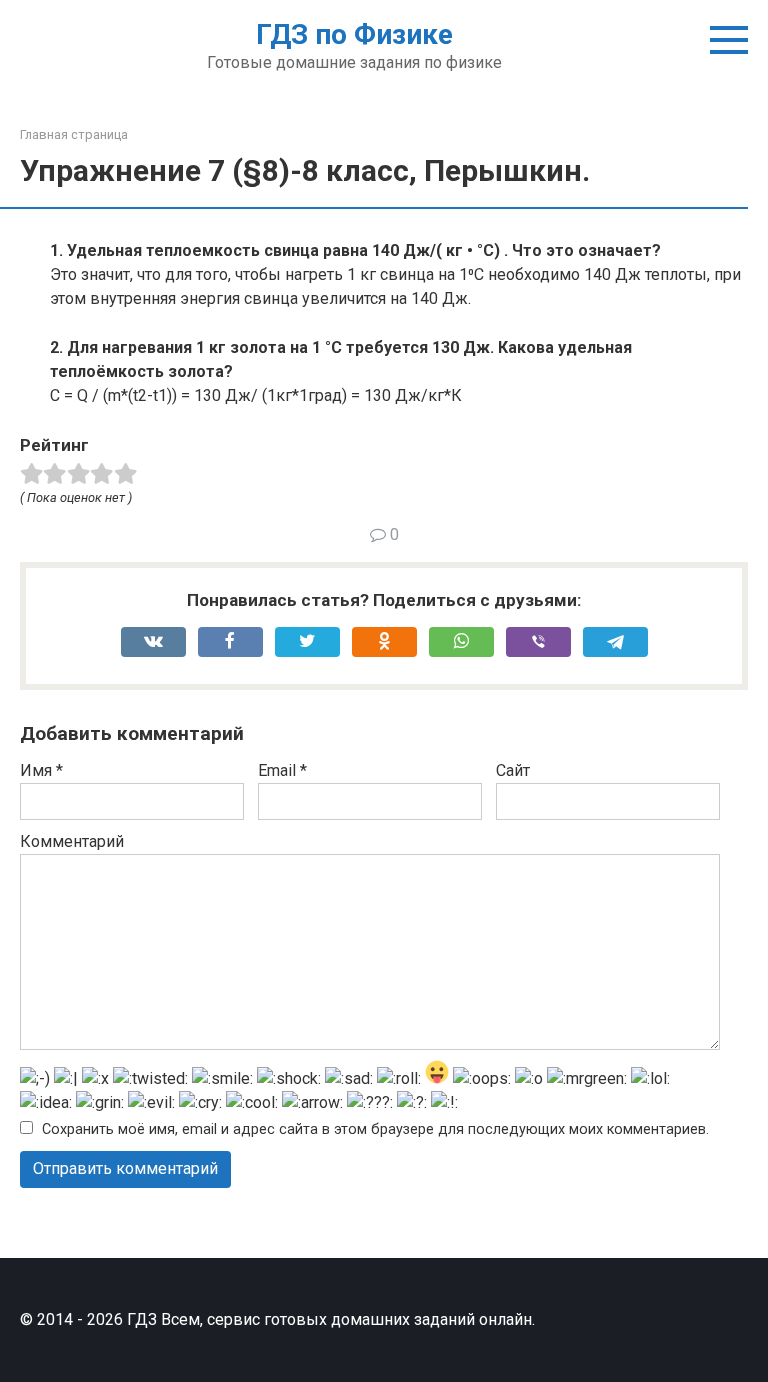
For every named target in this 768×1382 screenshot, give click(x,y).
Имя (41, 770)
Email (282, 770)
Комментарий (72, 841)
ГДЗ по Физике (354, 34)
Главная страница (74, 134)
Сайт (513, 770)
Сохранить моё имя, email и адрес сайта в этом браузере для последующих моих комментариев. (375, 1129)
